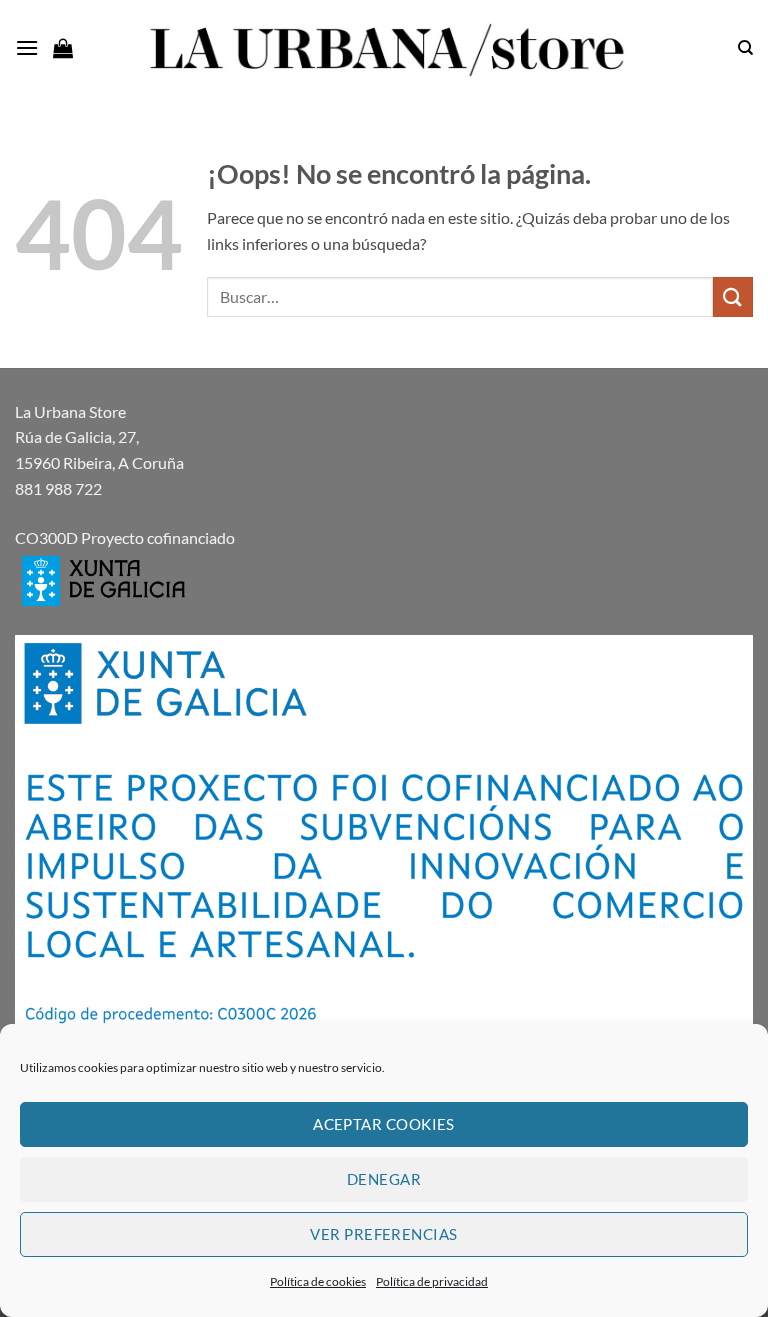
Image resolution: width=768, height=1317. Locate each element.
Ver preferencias (383, 1234)
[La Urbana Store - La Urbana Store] (384, 48)
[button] (27, 47)
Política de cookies (318, 1281)
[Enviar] (733, 296)
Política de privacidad (432, 1281)
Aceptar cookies (384, 1124)
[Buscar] (745, 48)
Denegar (384, 1179)
